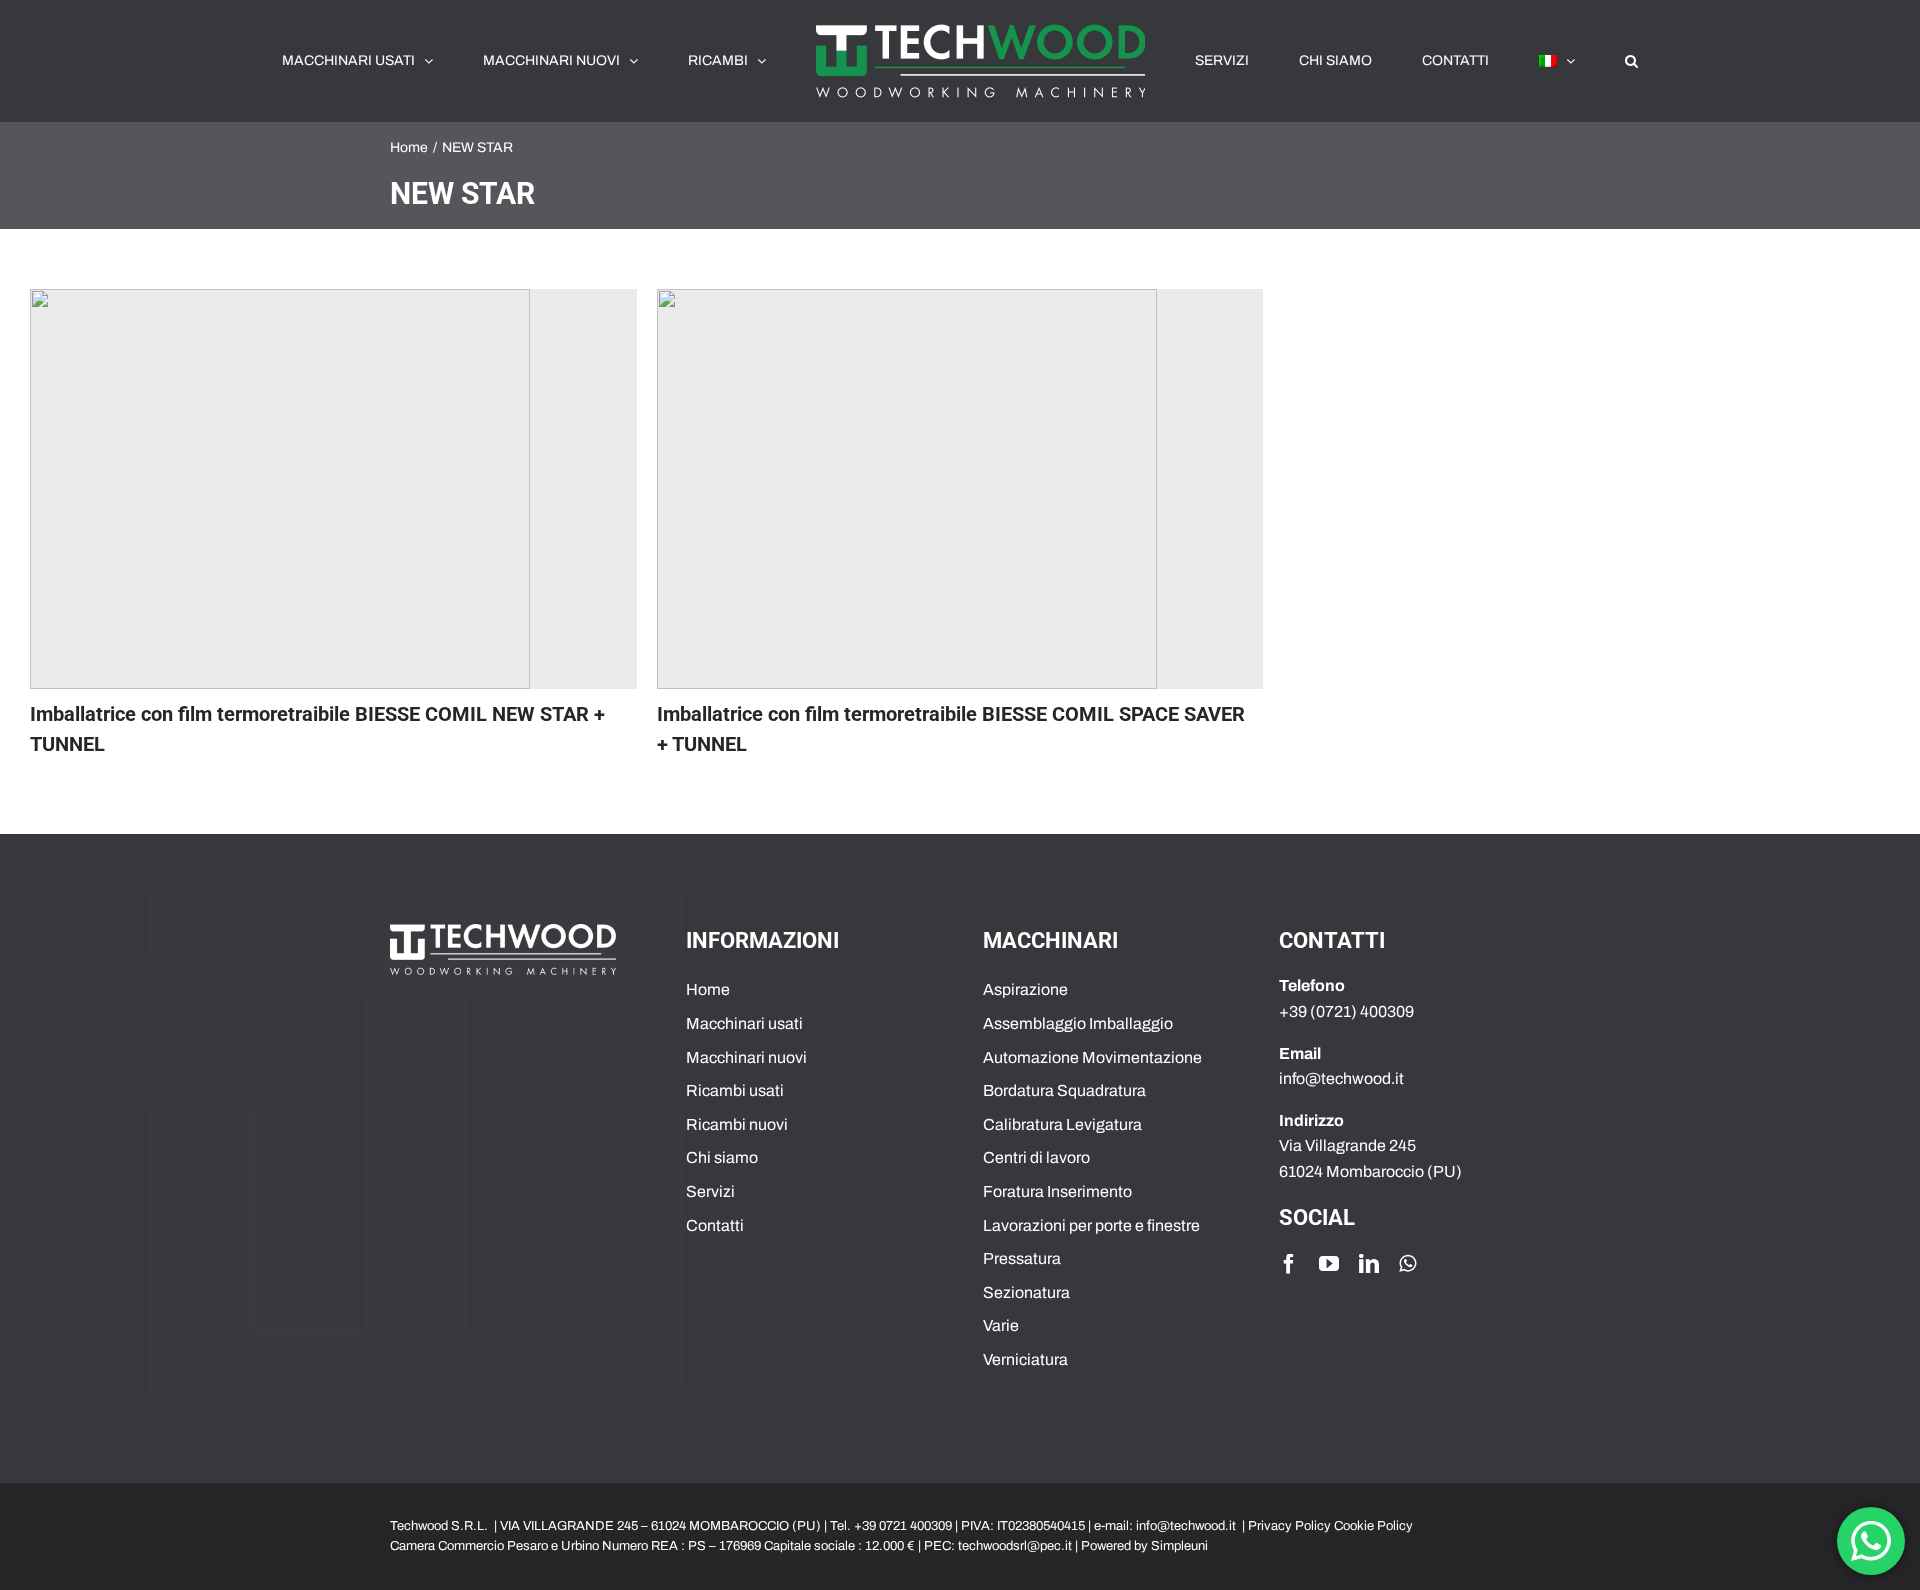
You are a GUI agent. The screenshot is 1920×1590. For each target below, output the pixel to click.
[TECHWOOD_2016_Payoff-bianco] (503, 931)
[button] (1519, 61)
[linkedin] (1369, 1264)
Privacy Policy (1289, 1526)
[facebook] (1289, 1264)
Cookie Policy (1373, 1526)
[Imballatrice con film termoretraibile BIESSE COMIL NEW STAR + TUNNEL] (333, 489)
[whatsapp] (1407, 1264)
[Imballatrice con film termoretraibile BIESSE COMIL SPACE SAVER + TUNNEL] (960, 489)
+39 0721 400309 (903, 1526)
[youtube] (1329, 1264)
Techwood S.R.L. (440, 1526)
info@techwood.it (1186, 1526)
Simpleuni (1179, 1546)
